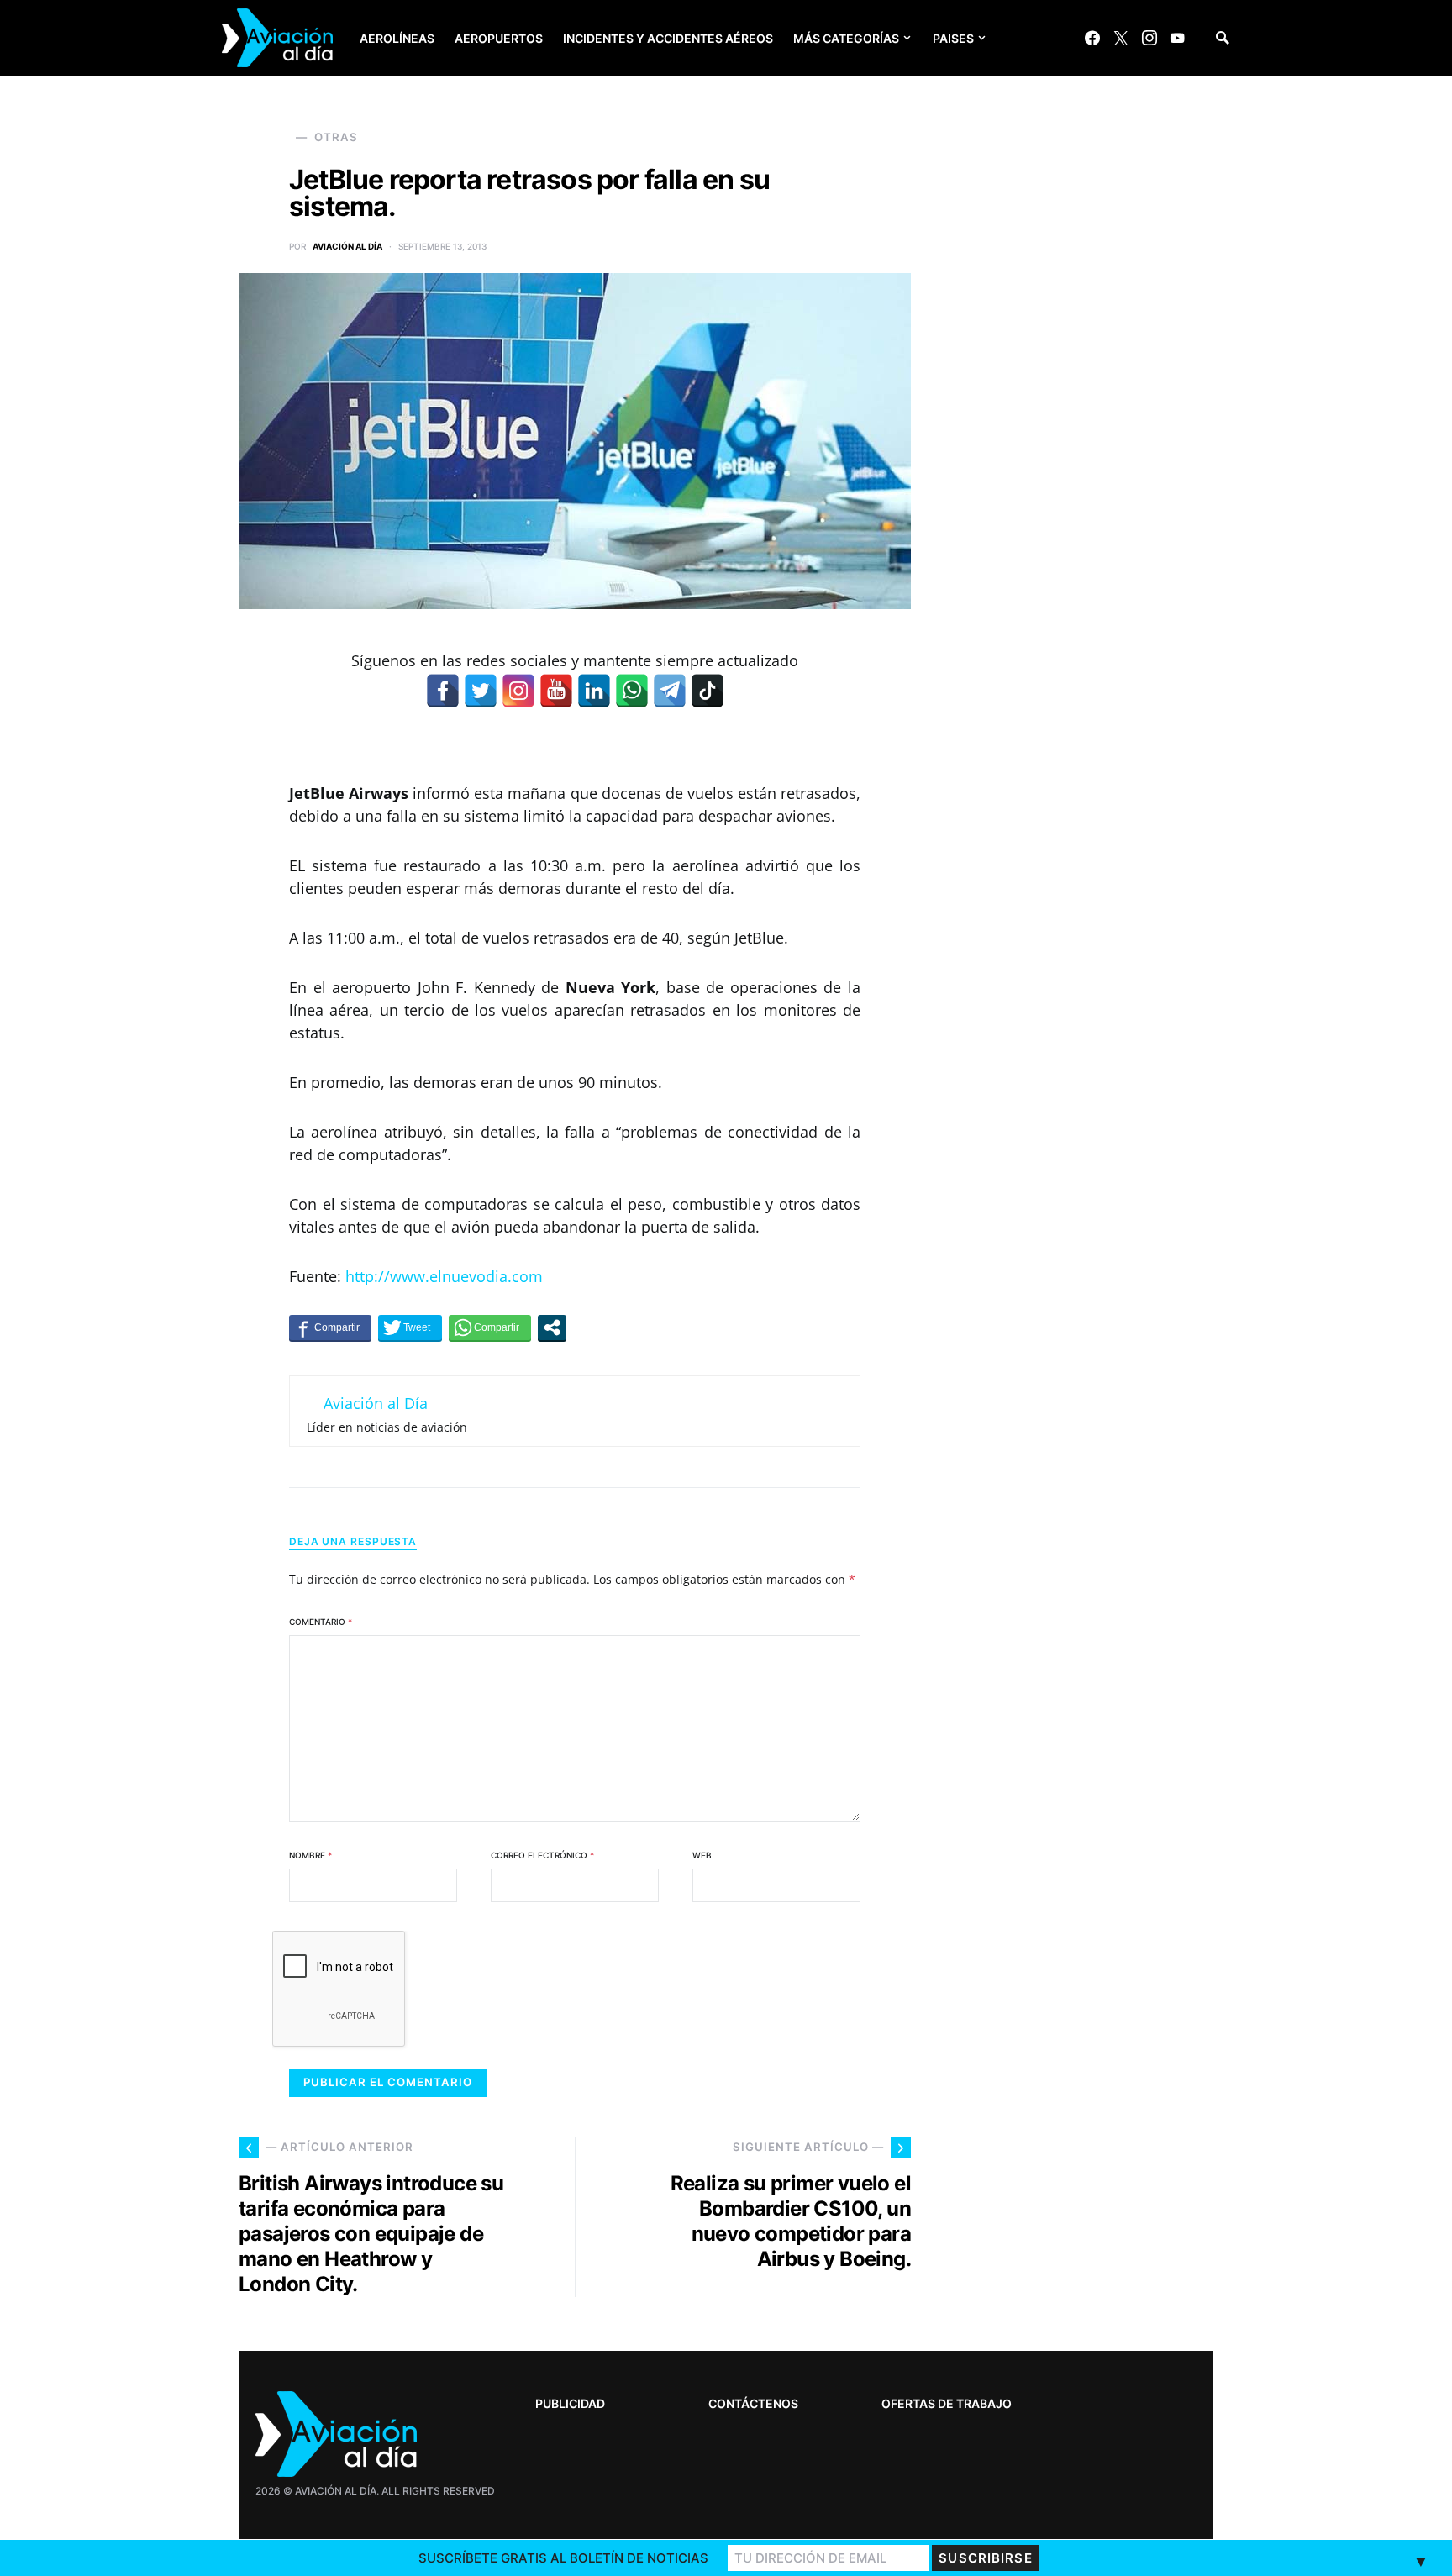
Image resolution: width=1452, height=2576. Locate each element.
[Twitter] (1121, 38)
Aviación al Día (347, 246)
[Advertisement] (1087, 2045)
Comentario (321, 1622)
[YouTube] (1177, 38)
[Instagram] (1149, 38)
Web (702, 1855)
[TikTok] (708, 691)
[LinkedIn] (594, 691)
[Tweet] (410, 1327)
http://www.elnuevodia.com (444, 1276)
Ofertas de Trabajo (947, 2403)
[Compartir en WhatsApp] (490, 1327)
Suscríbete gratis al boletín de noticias (563, 2558)
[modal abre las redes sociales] (552, 1327)
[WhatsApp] (632, 691)
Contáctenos (753, 2403)
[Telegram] (670, 691)
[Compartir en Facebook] (330, 1327)
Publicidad (570, 2403)
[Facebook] (1092, 38)
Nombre (310, 1855)
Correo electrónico (542, 1855)
